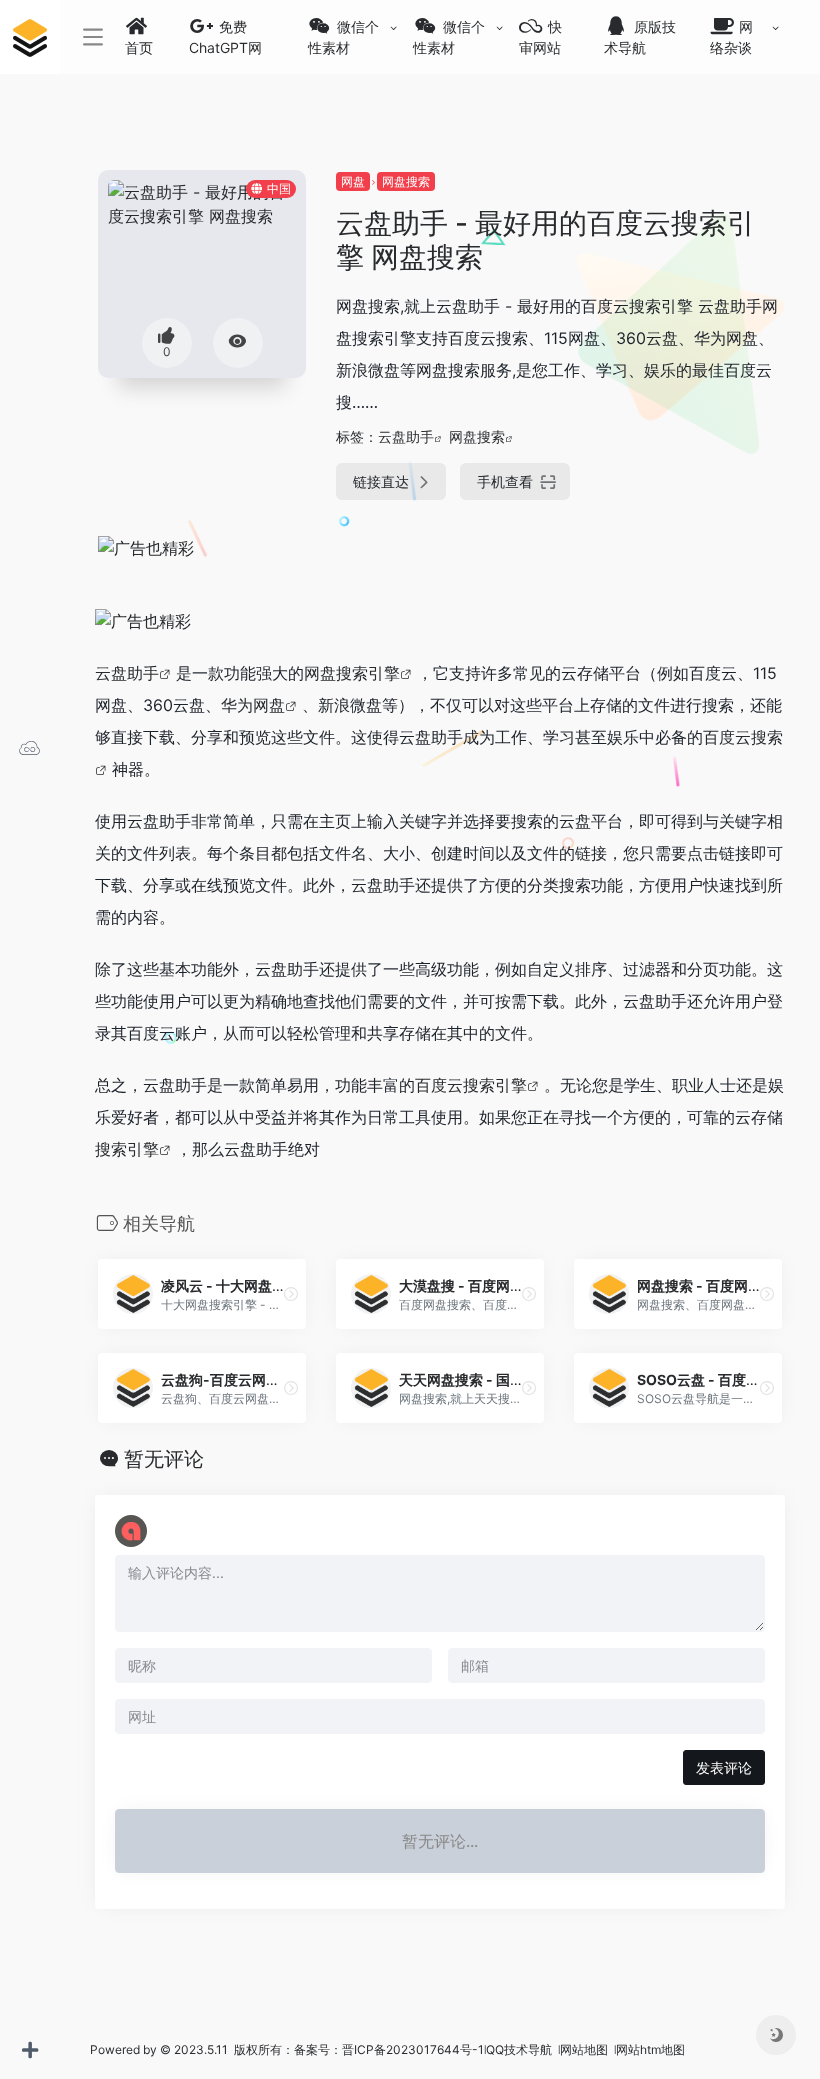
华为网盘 (253, 705)
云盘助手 (406, 436)
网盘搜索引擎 (352, 673)
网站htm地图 (650, 2049)
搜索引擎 (127, 1149)
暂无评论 (164, 1459)
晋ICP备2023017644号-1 (413, 2049)
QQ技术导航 (519, 2049)
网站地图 (585, 2049)
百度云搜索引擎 (471, 1085)
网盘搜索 (406, 181)
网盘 (353, 181)
